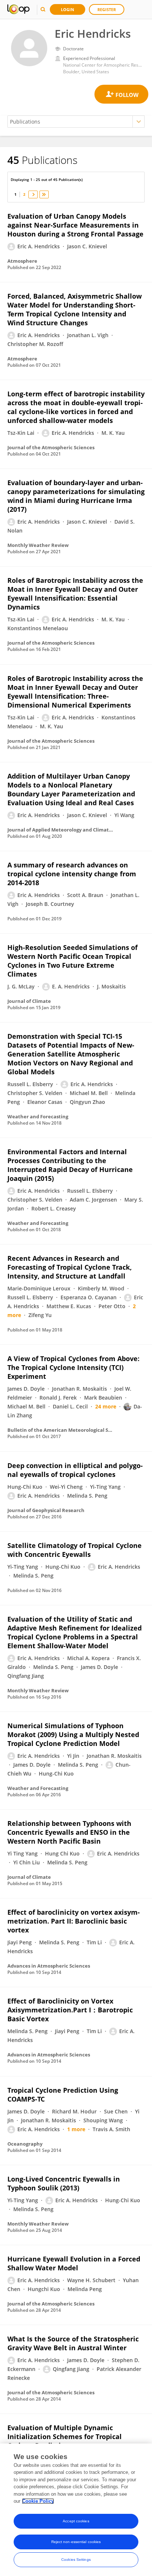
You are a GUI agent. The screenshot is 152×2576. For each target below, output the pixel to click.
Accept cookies (76, 2521)
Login (68, 9)
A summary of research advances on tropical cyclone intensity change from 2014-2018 (72, 874)
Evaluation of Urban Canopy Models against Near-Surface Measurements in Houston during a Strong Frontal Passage (75, 225)
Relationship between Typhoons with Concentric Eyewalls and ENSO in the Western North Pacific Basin (69, 1832)
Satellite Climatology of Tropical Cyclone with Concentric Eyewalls (75, 1550)
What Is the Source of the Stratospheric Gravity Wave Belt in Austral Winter (73, 2343)
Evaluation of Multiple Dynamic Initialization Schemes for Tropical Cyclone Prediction (65, 2436)
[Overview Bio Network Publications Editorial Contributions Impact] (76, 122)
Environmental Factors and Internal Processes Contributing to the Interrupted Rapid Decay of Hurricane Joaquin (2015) (70, 1165)
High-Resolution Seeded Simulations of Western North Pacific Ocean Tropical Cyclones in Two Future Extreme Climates (72, 961)
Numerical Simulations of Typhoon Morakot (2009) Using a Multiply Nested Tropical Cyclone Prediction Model (73, 1734)
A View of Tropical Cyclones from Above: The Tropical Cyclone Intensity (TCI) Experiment (73, 1367)
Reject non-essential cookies (76, 2542)
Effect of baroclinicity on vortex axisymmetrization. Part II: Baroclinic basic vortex (74, 1921)
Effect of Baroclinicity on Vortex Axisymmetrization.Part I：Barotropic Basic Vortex (70, 2010)
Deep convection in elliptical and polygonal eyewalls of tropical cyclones (75, 1470)
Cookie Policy (38, 2501)
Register (107, 9)
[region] (76, 2510)
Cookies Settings (76, 2560)
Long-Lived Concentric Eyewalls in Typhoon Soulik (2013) (64, 2183)
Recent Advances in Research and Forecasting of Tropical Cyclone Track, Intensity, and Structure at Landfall (70, 1267)
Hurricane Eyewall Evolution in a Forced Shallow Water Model (74, 2263)
